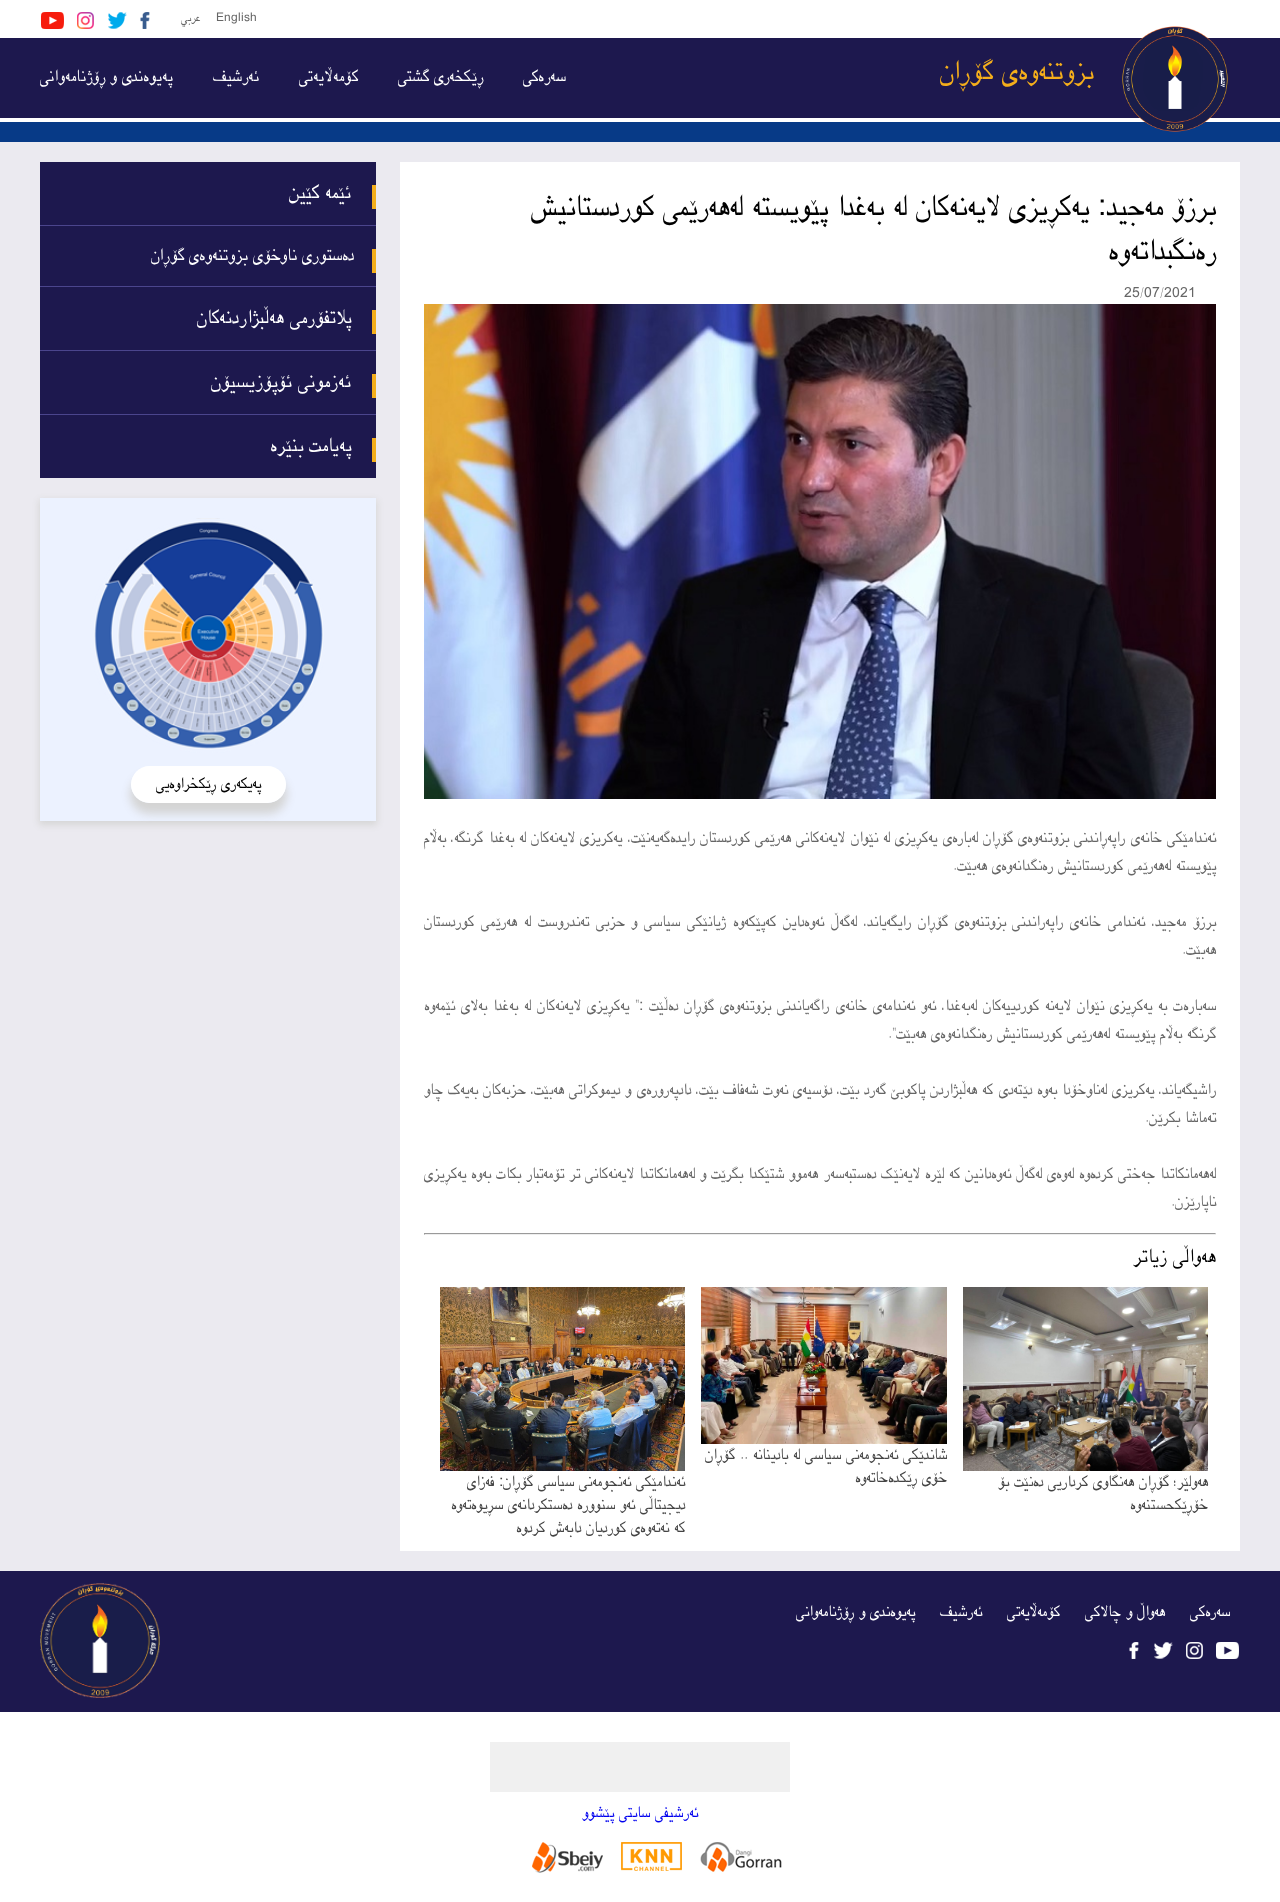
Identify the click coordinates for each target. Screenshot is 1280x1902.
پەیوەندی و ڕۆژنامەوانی (106, 77)
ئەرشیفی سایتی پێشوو (640, 1813)
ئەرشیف (236, 77)
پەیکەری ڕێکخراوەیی (208, 784)
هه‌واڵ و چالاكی (1125, 1612)
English (236, 18)
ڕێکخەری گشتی (440, 77)
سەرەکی (544, 77)
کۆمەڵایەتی (328, 77)
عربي (190, 18)
